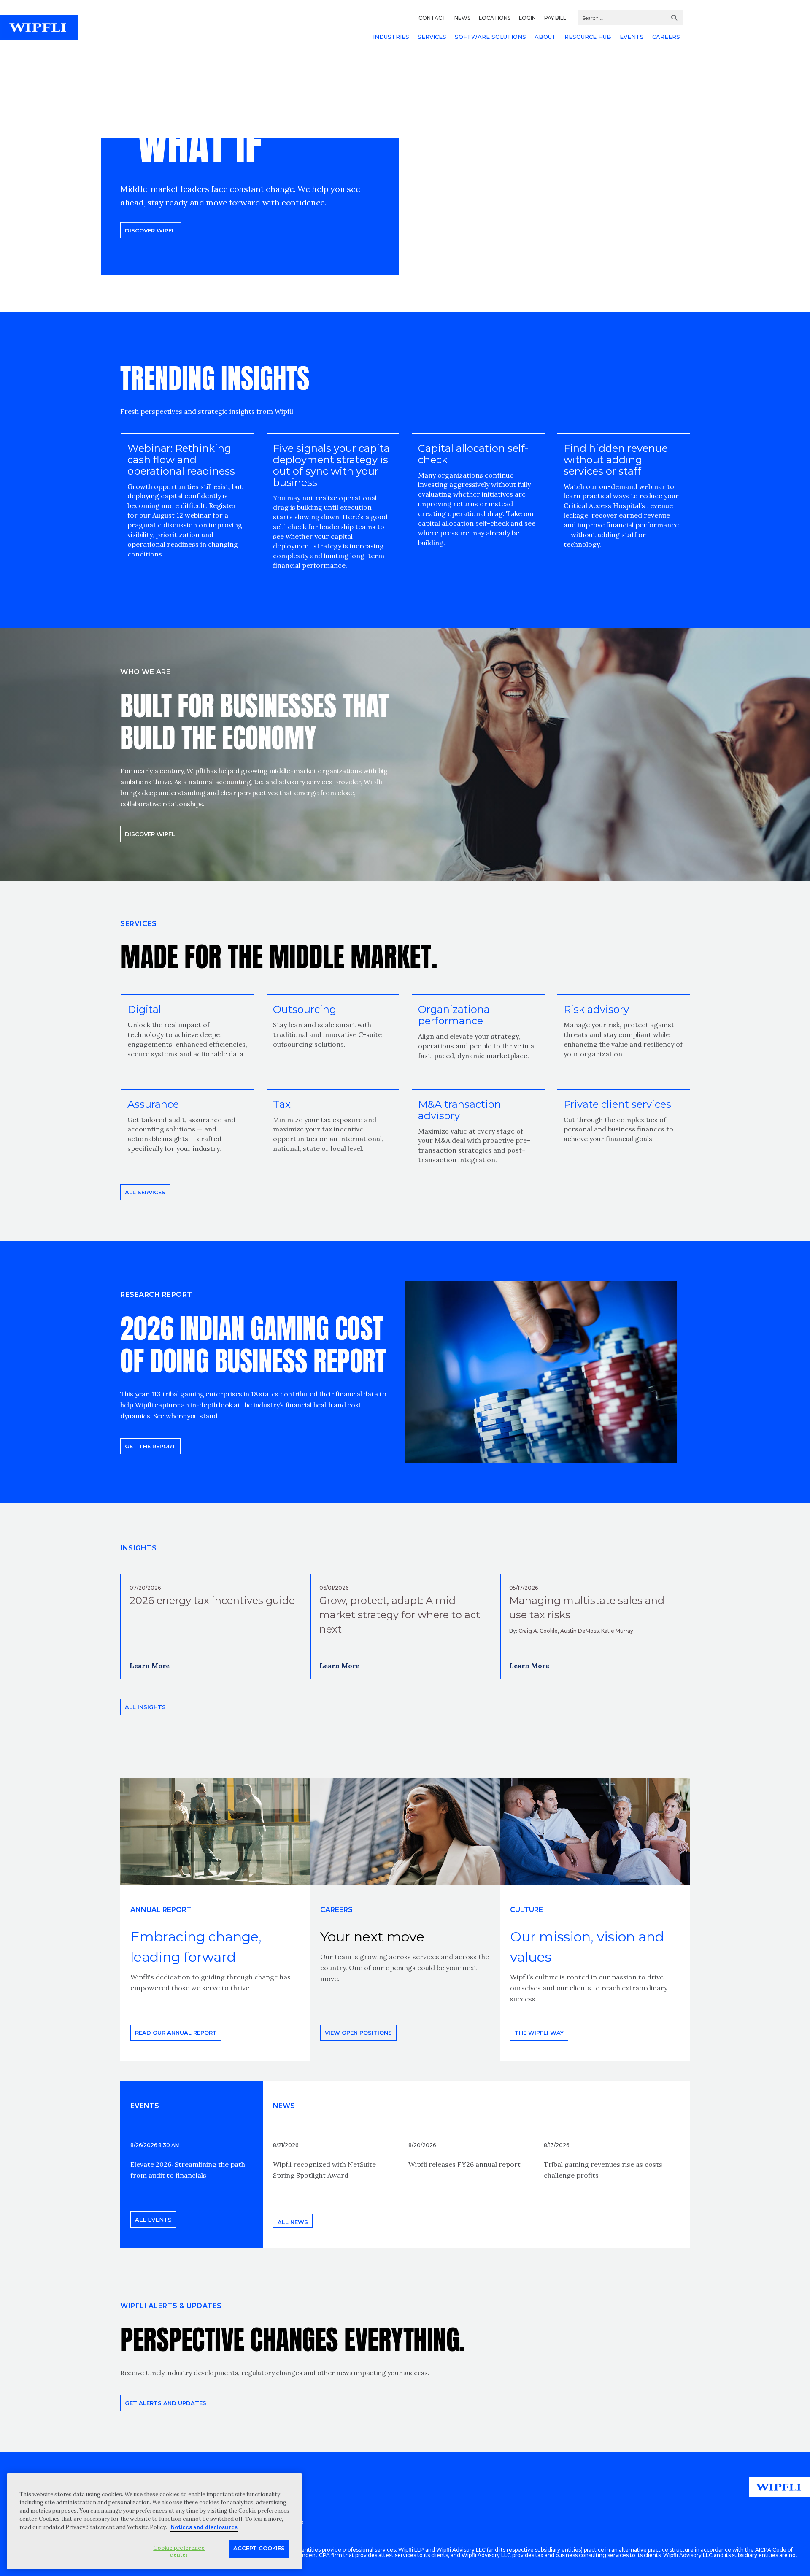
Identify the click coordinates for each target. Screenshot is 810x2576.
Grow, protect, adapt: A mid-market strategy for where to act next (400, 1615)
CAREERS (666, 37)
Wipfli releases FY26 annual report (464, 2164)
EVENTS (632, 37)
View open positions (358, 2033)
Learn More (150, 1666)
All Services (145, 1192)
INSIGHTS (138, 1548)
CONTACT (432, 18)
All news (293, 2222)
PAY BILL (555, 18)
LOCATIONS (495, 18)
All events (153, 2220)
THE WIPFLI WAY (539, 2033)
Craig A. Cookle (538, 1631)
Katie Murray (617, 1631)
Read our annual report (176, 2033)
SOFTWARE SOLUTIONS (490, 37)
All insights (145, 1707)
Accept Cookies (259, 2548)
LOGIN (527, 18)
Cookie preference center (179, 2551)
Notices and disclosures (204, 2527)
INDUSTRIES (391, 37)
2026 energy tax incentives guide (212, 1600)
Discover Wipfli (151, 230)
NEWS (462, 18)
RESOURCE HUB (588, 37)
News (284, 2106)
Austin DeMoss (579, 1631)
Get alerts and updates (166, 2403)
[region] (154, 2521)
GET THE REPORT (150, 1446)
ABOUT (545, 37)
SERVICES (432, 37)
